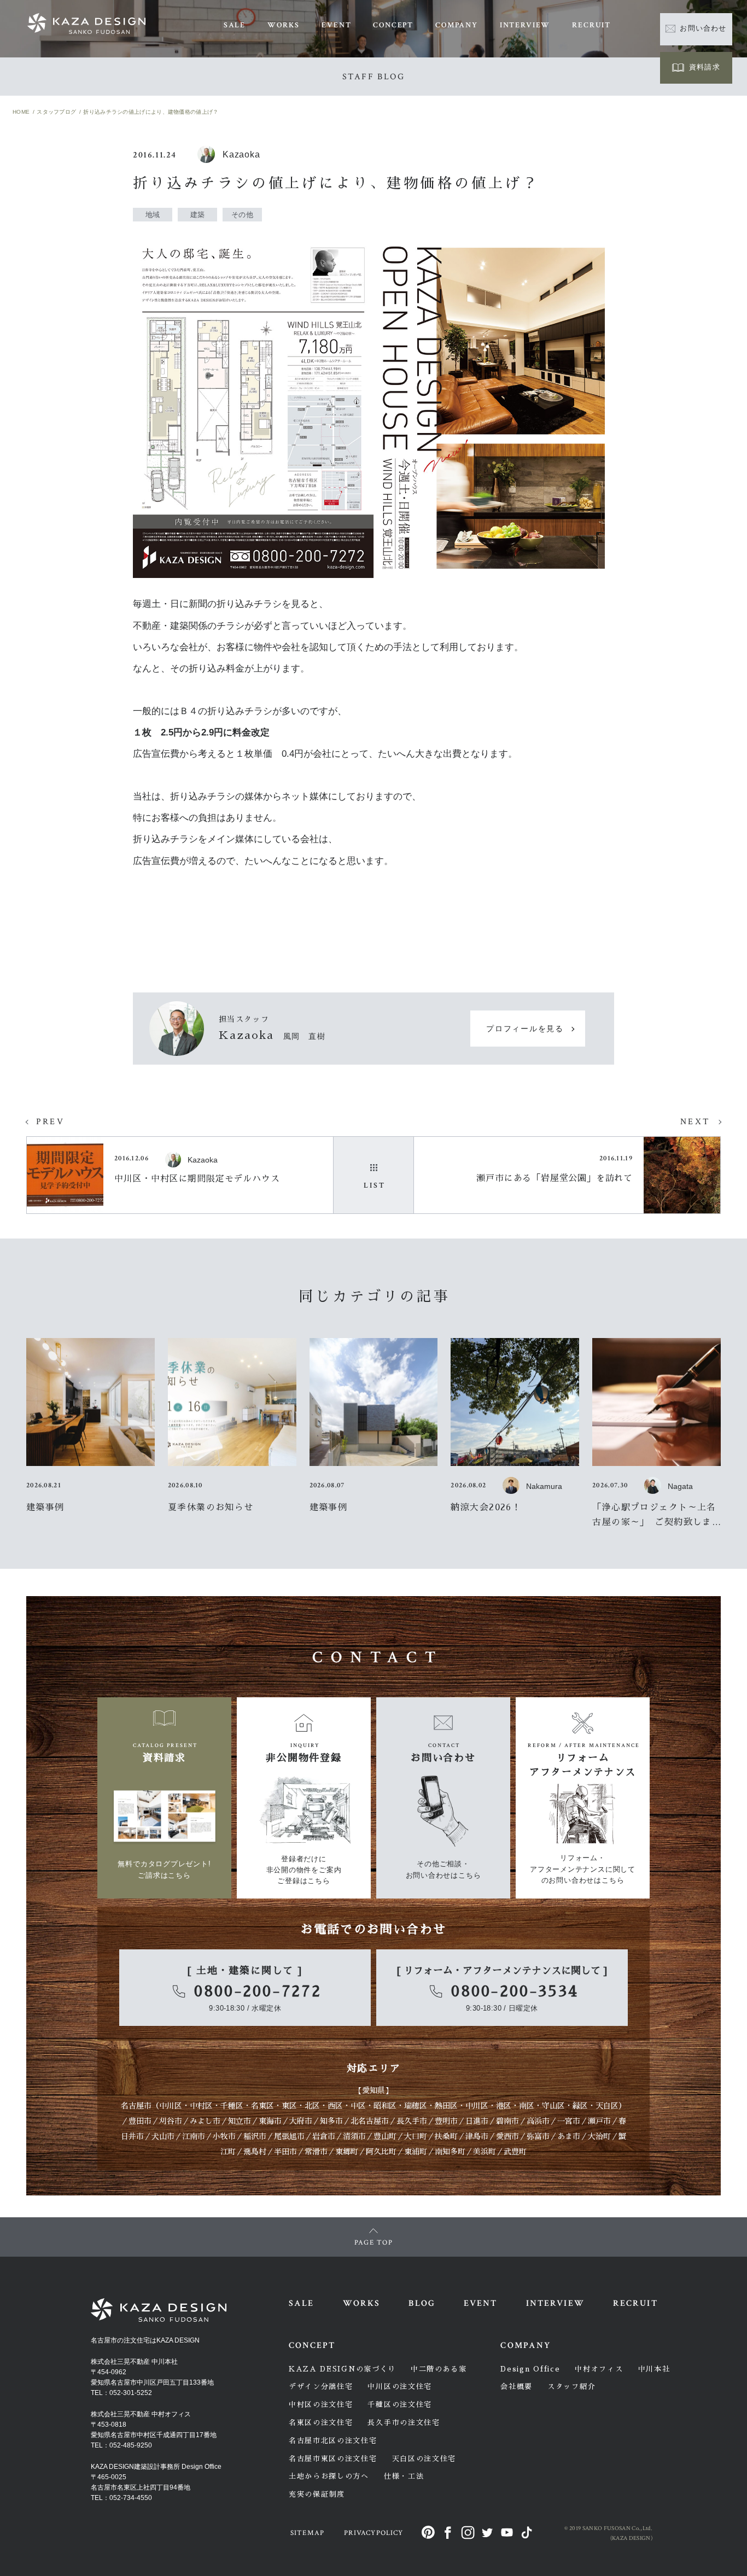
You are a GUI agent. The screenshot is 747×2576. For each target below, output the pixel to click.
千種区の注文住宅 (400, 2405)
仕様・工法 (404, 2476)
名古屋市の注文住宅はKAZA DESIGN (145, 2340)
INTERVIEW (525, 25)
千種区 (232, 2106)
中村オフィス (599, 2369)
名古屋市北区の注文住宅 (333, 2441)
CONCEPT (393, 25)
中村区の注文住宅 (321, 2405)
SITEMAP (307, 2533)
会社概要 (517, 2387)
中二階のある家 (439, 2369)
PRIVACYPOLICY (373, 2533)
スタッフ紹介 (571, 2387)
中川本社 (654, 2369)
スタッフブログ (56, 112)
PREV (50, 1122)
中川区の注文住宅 (400, 2387)
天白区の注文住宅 (424, 2459)
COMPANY (457, 25)
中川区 (171, 2106)
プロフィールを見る (525, 1029)
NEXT (695, 1122)
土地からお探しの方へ (329, 2476)
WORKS (284, 25)
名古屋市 (136, 2106)
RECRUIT (591, 25)
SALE (235, 25)
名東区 (262, 2106)
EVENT (336, 25)
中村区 (201, 2106)
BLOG (422, 2303)
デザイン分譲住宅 (321, 2387)
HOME (21, 112)
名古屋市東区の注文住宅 (333, 2459)
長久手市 (412, 2121)
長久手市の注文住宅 (404, 2423)
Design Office (530, 2369)
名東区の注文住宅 (321, 2423)
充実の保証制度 (317, 2494)
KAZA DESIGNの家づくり (342, 2369)
